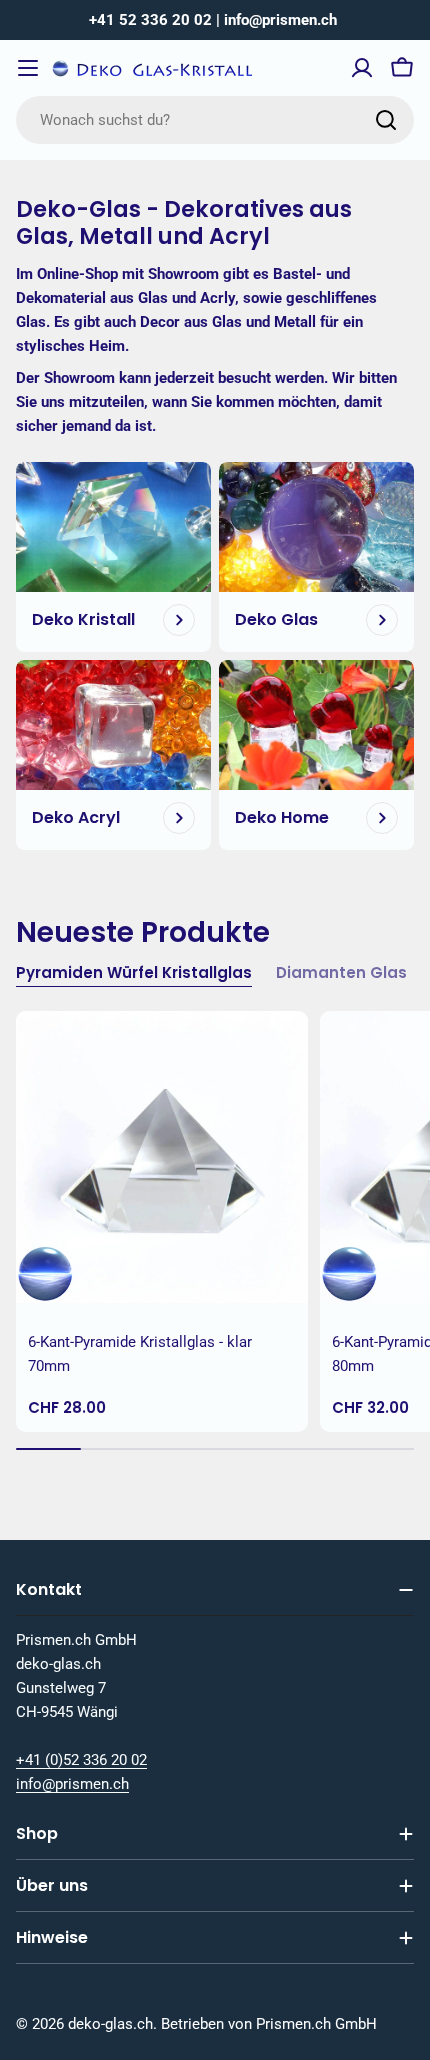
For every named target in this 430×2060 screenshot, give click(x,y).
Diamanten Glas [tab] (341, 972)
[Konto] (362, 68)
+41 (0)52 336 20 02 (81, 1760)
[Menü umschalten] (28, 68)
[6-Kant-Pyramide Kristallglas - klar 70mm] (162, 1157)
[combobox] (215, 120)
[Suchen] (386, 120)
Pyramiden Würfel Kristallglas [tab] (134, 972)
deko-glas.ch (110, 2024)
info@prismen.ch (72, 1784)
